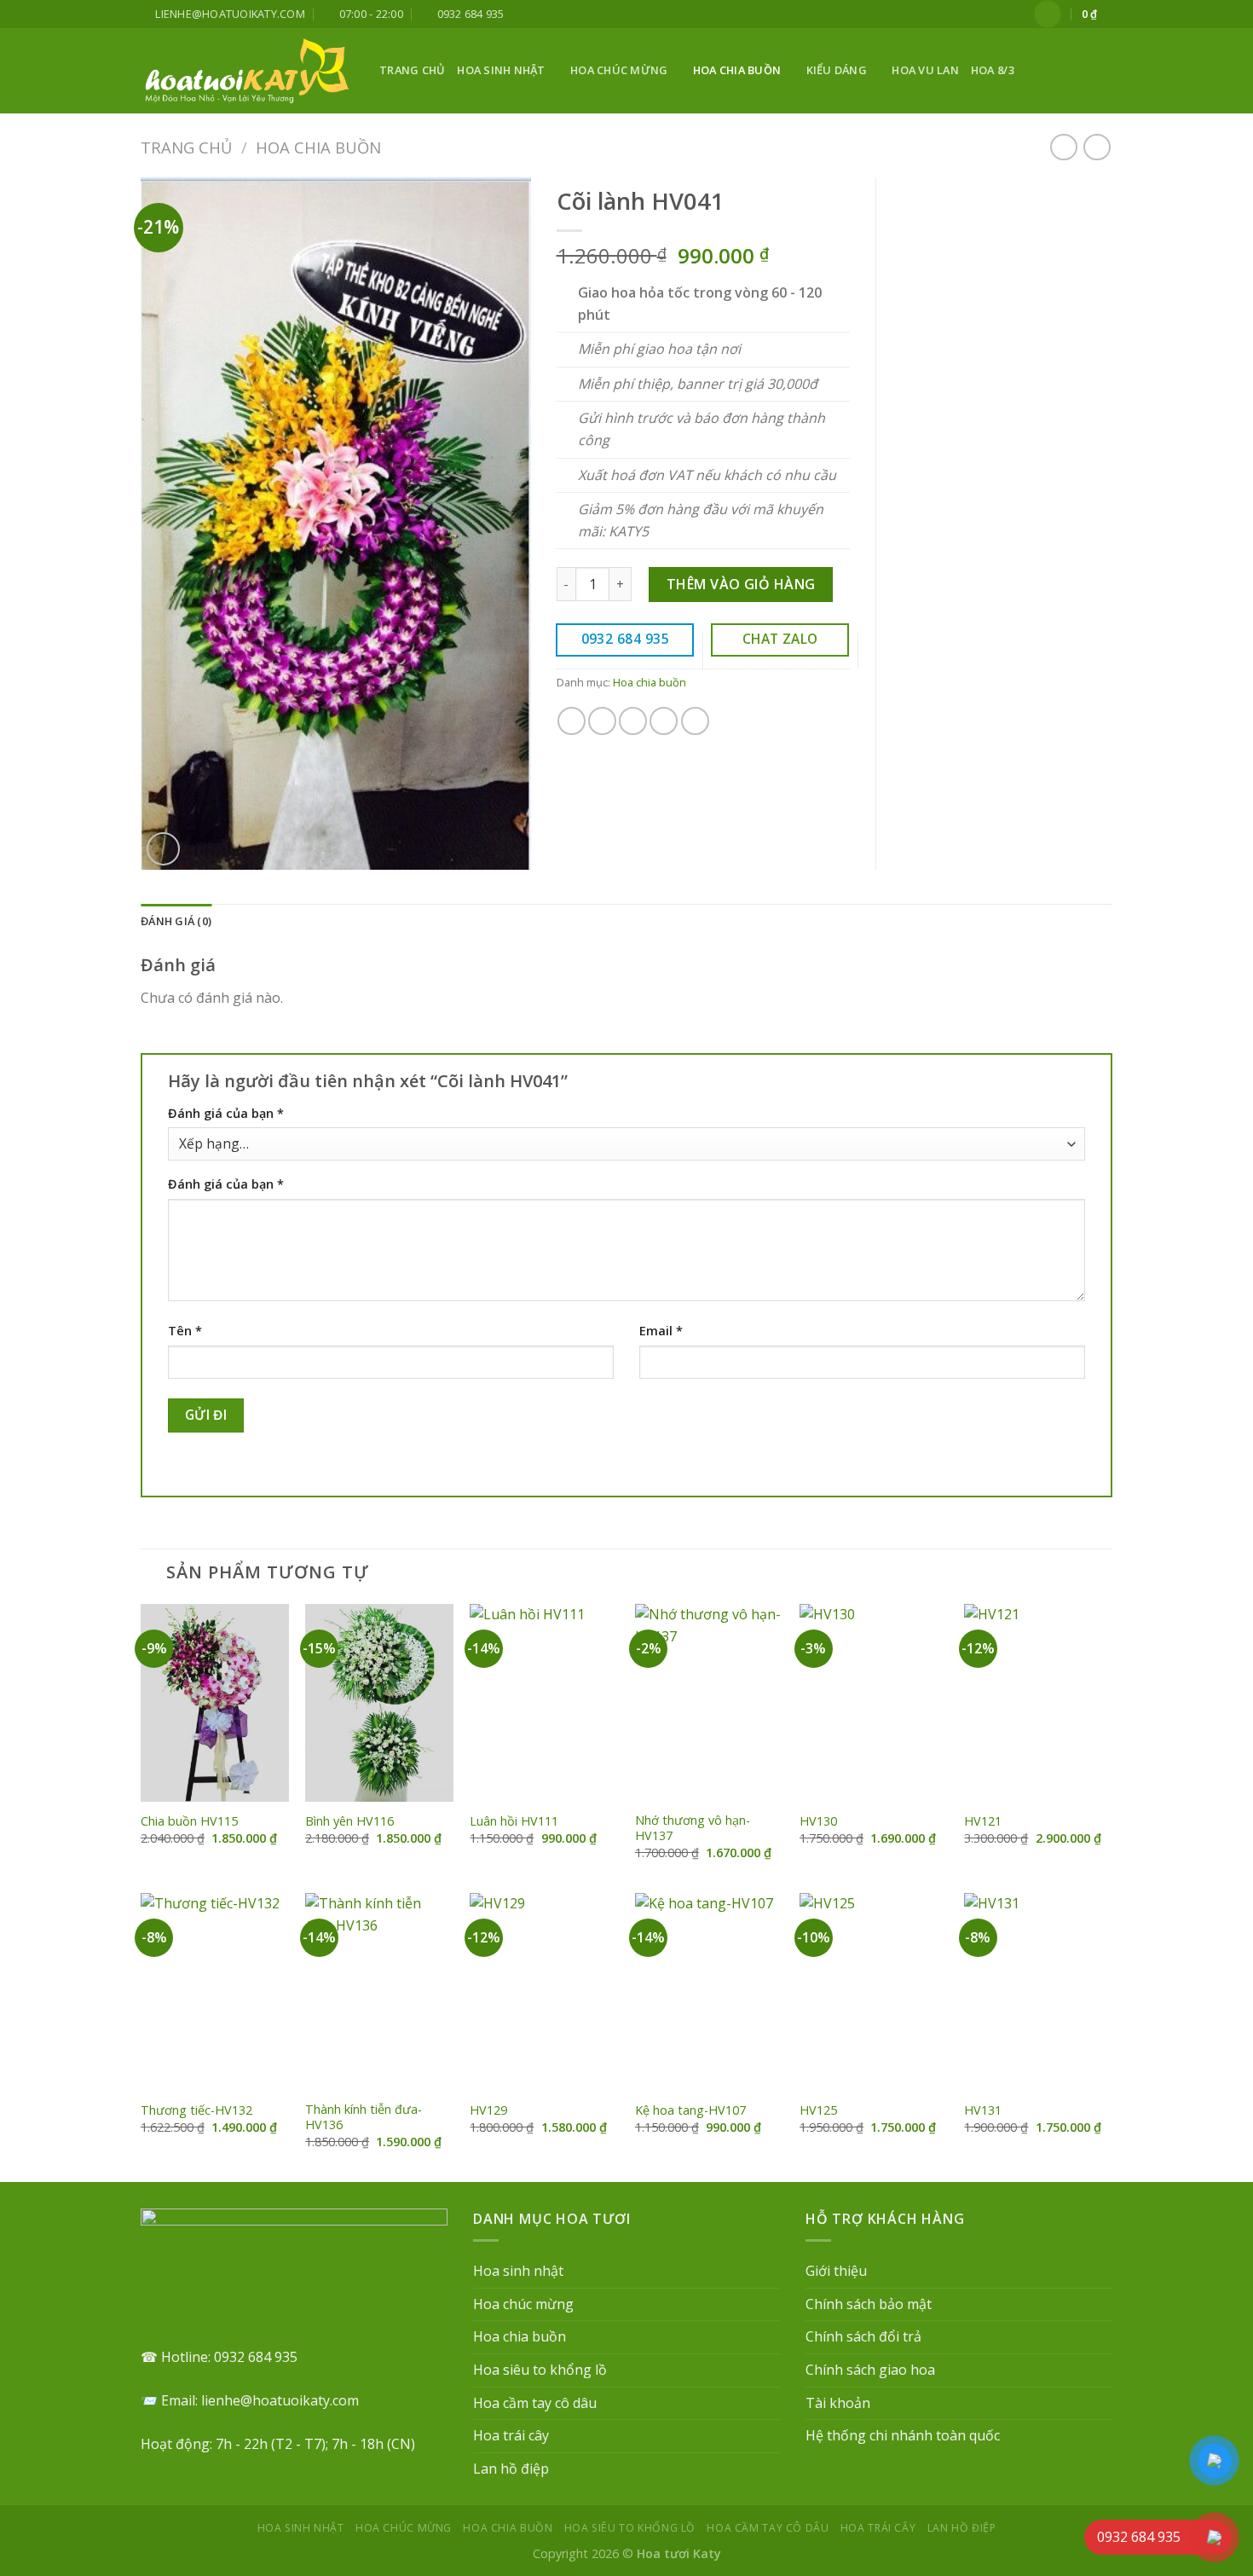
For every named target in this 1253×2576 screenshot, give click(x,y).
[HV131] (1038, 1992)
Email (661, 1331)
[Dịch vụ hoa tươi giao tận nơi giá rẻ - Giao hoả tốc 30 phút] (247, 71)
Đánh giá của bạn (226, 1113)
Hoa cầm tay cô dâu (535, 2403)
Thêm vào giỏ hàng (741, 584)
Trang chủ (412, 70)
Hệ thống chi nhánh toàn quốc (903, 2435)
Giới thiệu (836, 2271)
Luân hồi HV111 (514, 1821)
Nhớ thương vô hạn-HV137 (693, 1829)
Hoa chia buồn (737, 70)
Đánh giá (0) (176, 921)
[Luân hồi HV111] (544, 1703)
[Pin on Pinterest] (664, 721)
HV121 (983, 1821)
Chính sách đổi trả (863, 2336)
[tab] (176, 921)
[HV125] (874, 1992)
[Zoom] (163, 849)
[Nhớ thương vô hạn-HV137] (709, 1703)
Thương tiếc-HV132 (196, 2110)
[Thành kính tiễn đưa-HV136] (379, 1992)
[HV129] (544, 1992)
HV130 (818, 1821)
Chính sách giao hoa (870, 2370)
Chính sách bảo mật (869, 2304)
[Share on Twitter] (602, 721)
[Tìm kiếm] (1106, 71)
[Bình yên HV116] (379, 1703)
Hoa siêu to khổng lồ (540, 2370)
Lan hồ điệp (511, 2469)
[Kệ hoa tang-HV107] (709, 1992)
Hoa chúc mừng (619, 70)
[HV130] (874, 1703)
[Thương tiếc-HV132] (215, 1992)
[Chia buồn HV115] (215, 1703)
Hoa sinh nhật (501, 70)
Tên (185, 1331)
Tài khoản (838, 2403)
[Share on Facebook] (572, 721)
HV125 (818, 2110)
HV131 (983, 2110)
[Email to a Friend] (633, 721)
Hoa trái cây (511, 2435)
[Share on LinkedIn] (695, 721)
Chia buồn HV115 (189, 1821)
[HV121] (1038, 1703)
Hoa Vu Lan (925, 70)
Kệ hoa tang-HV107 (690, 2110)
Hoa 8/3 (993, 70)
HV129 (488, 2110)
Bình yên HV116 (349, 1821)
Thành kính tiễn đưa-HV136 (364, 2118)
